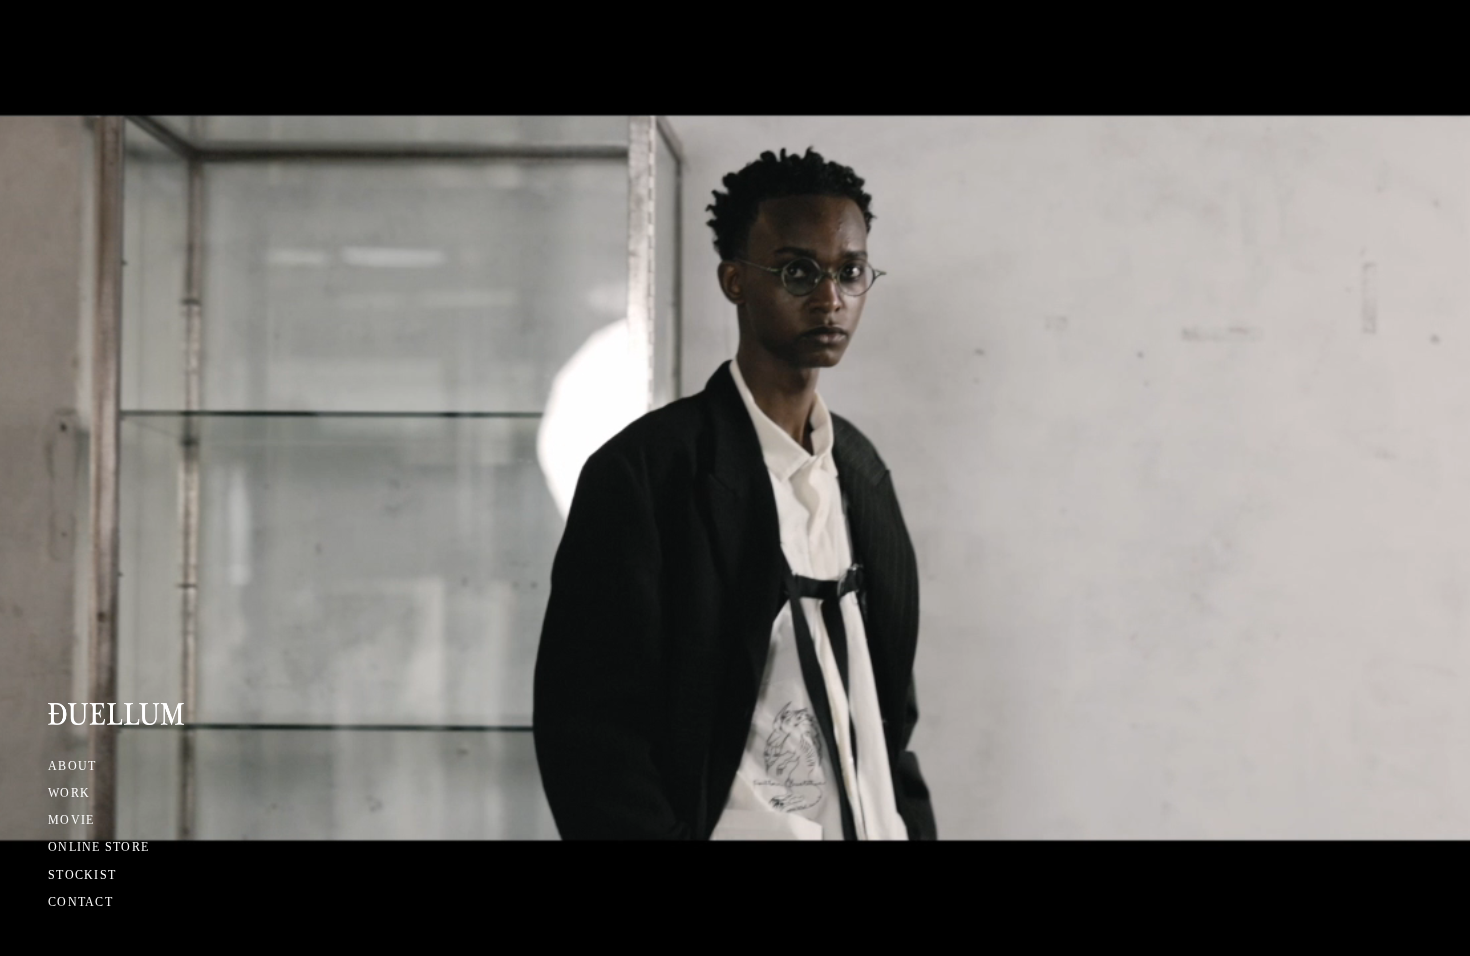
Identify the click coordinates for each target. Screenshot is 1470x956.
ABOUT (72, 766)
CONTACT (80, 902)
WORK (69, 793)
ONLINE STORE (98, 847)
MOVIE (71, 820)
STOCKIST (82, 875)
